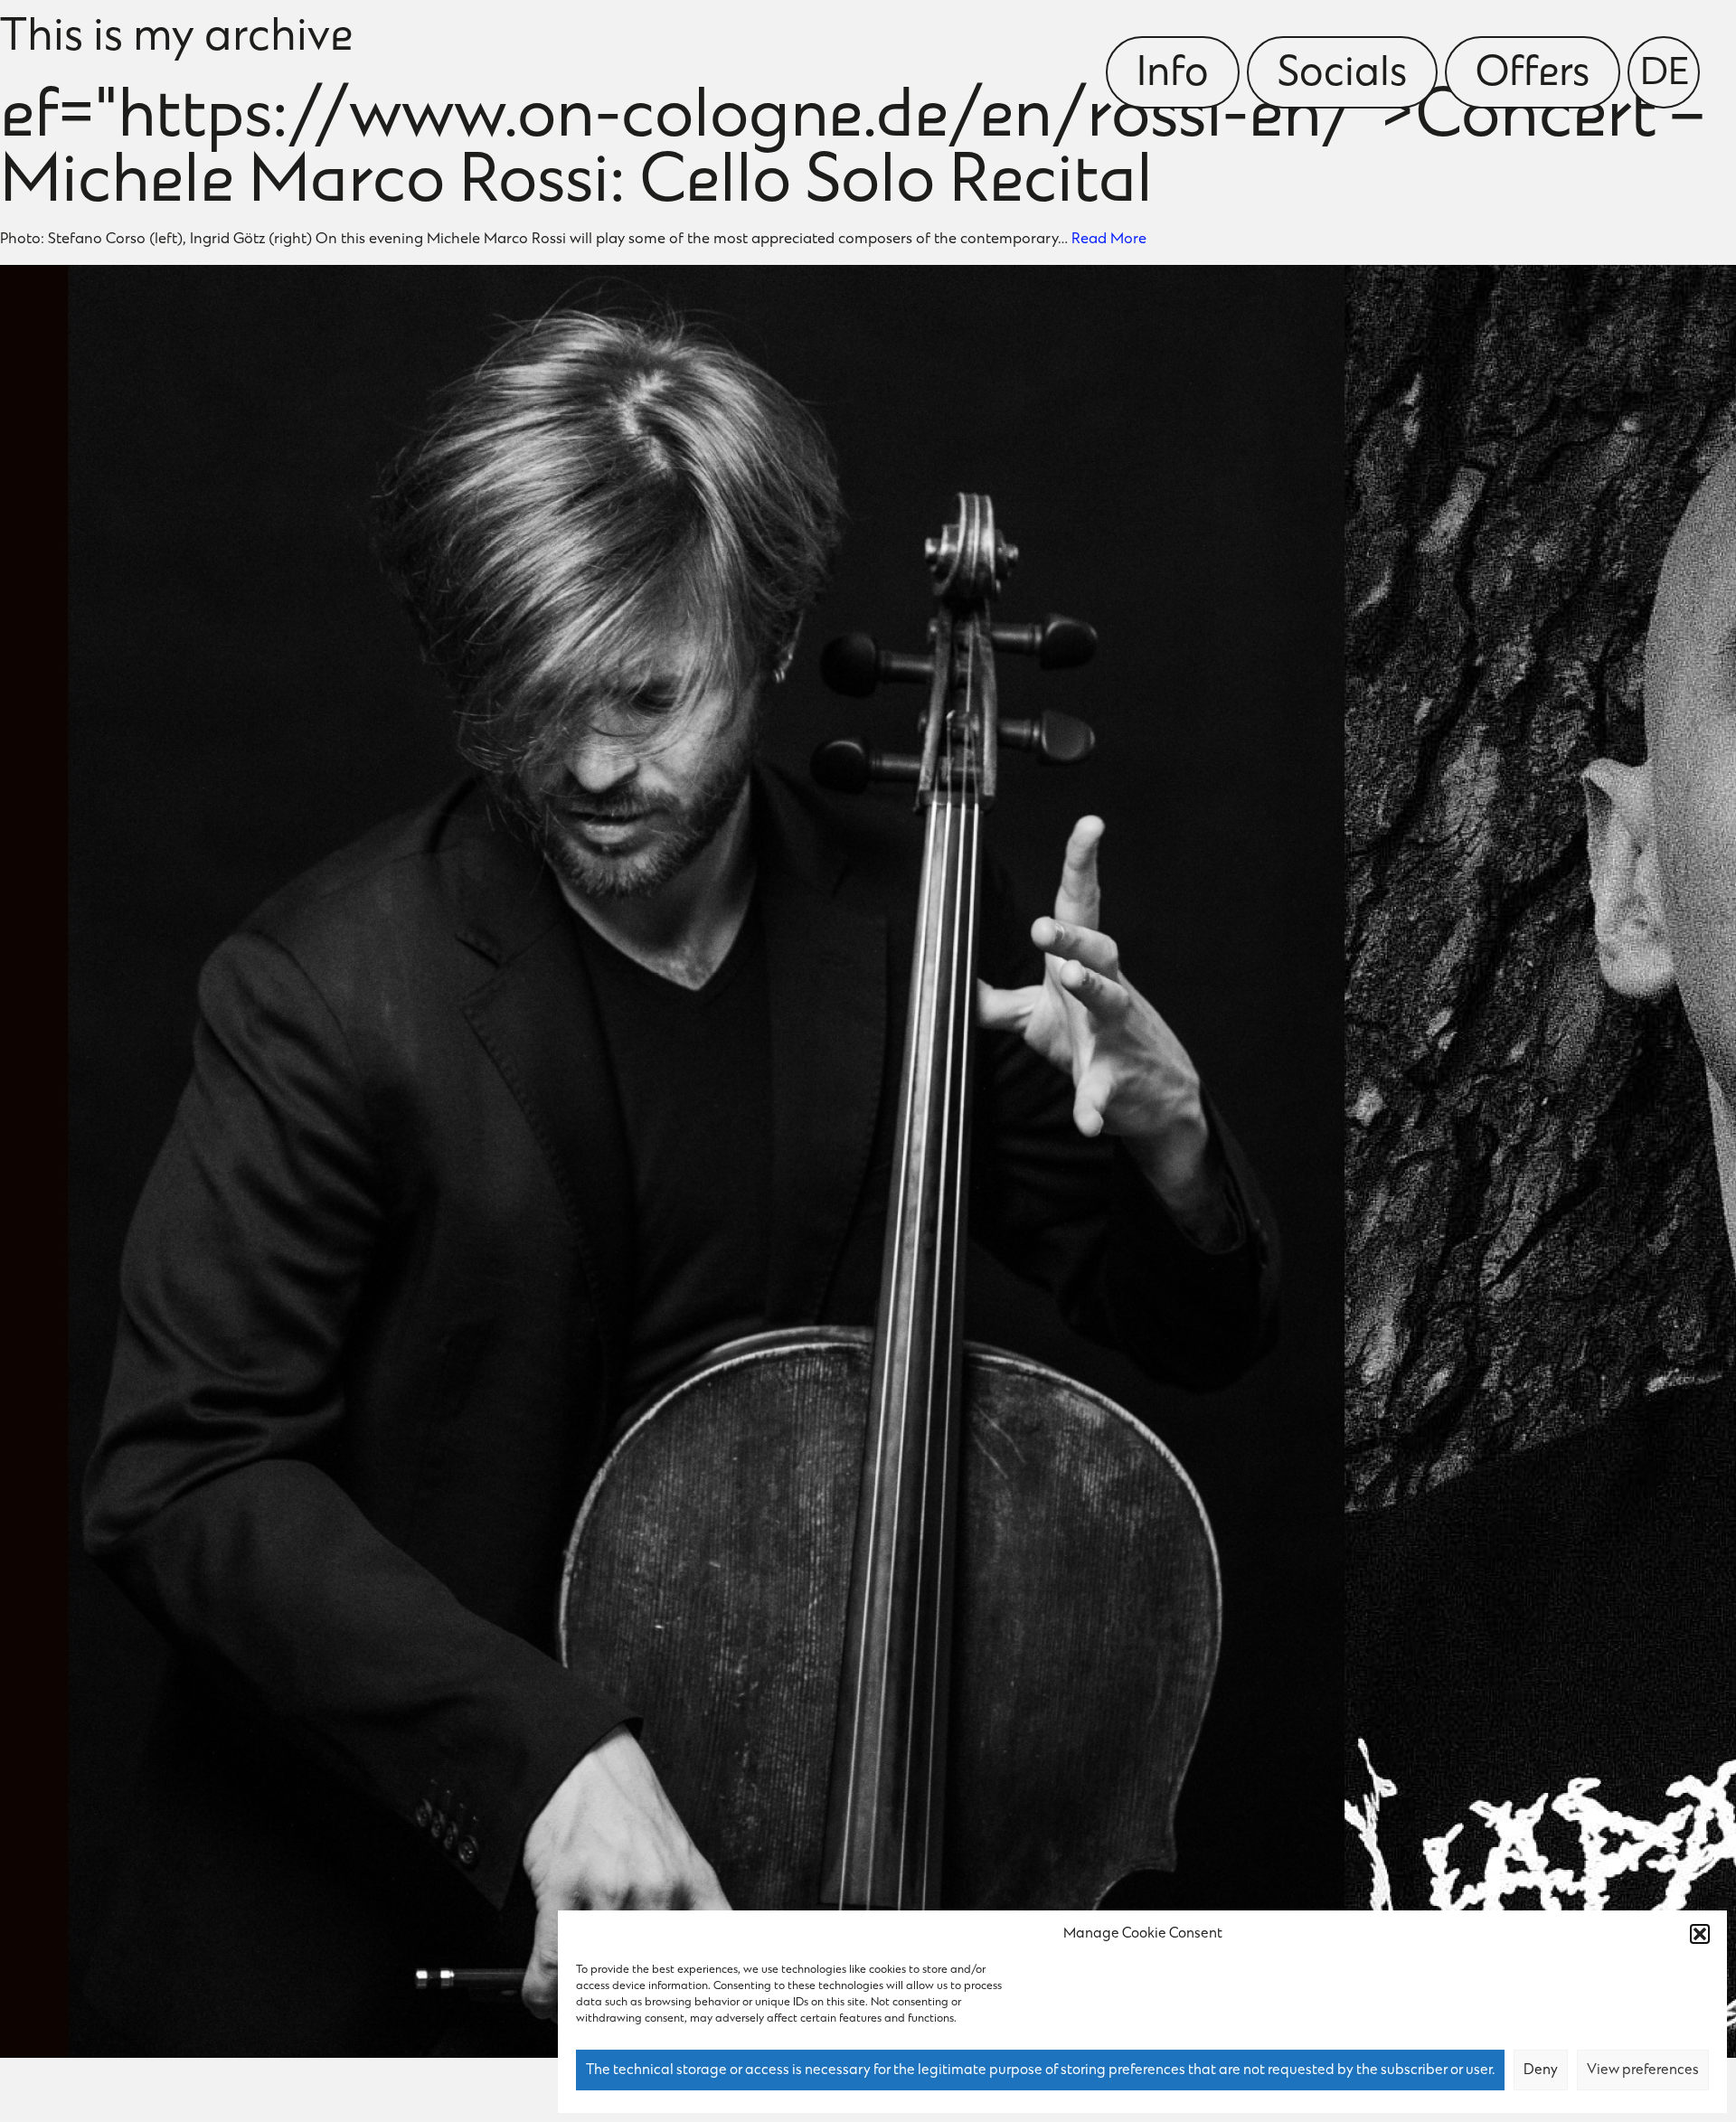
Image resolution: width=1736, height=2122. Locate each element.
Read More (1109, 240)
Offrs (1533, 75)
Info (1173, 75)
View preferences (1643, 2070)
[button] (1700, 1934)
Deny (1541, 2070)
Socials (1342, 75)
